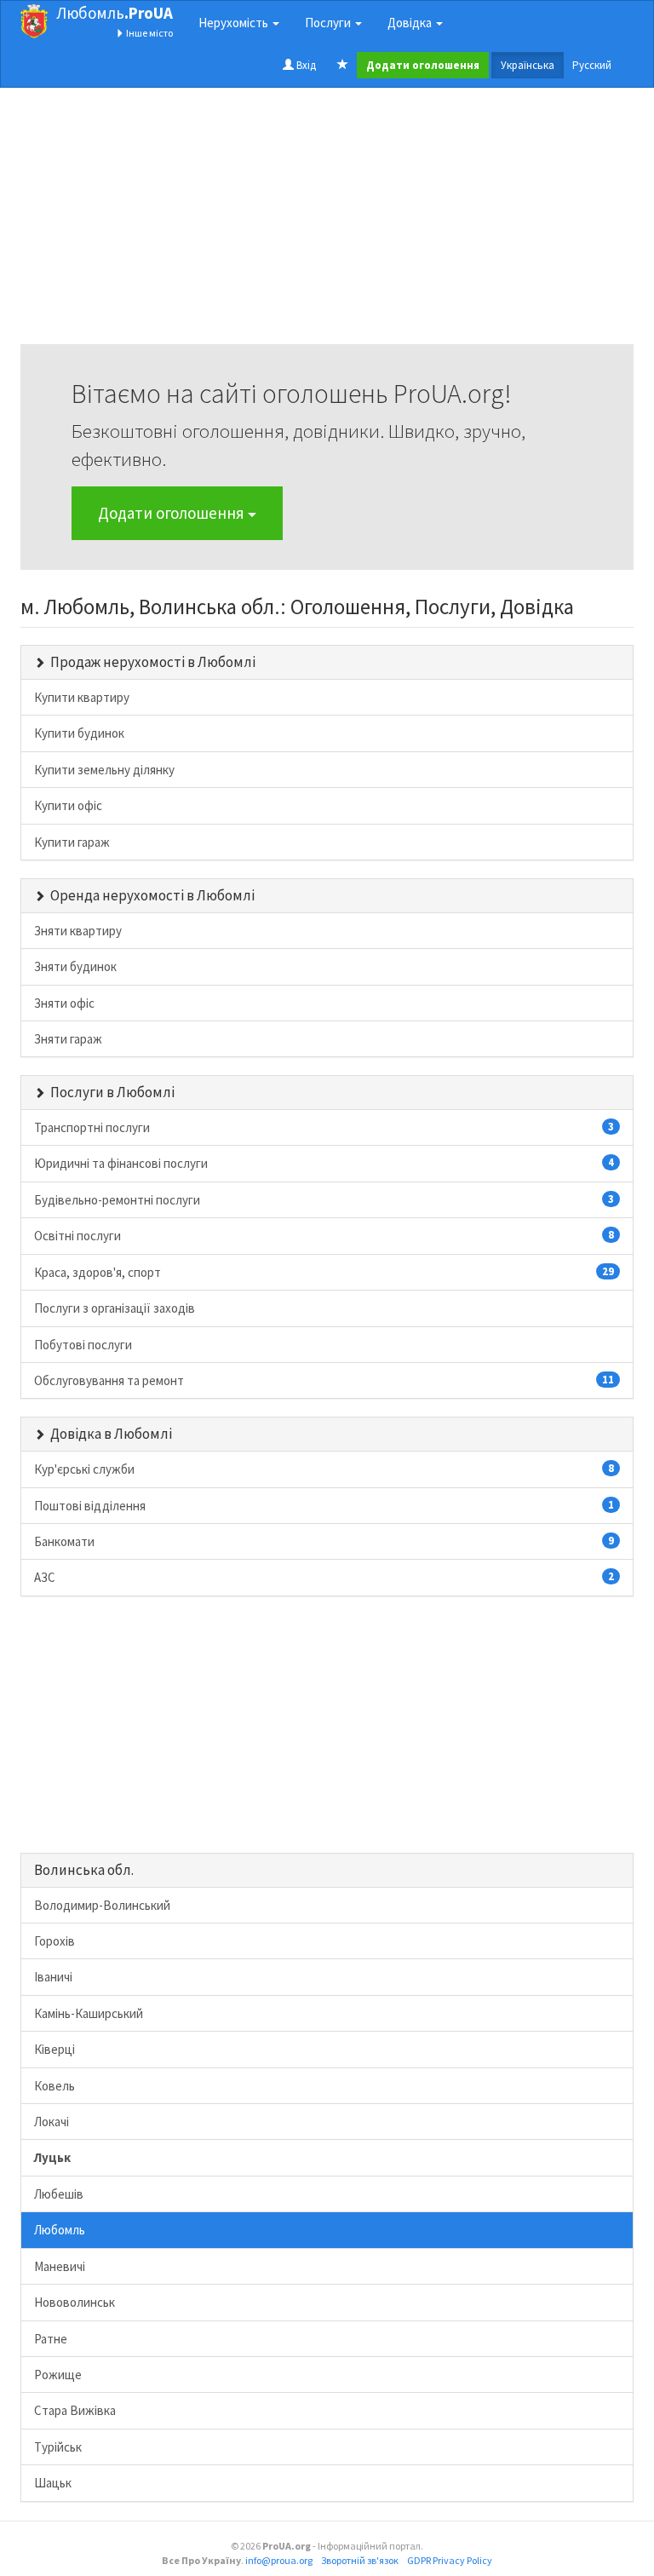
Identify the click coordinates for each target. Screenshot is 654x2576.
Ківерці (54, 2049)
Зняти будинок (75, 966)
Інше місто (149, 33)
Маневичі (60, 2266)
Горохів (54, 1941)
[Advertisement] (327, 225)
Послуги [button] (329, 23)
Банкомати (324, 1541)
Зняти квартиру (78, 931)
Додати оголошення (173, 513)
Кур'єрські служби (324, 1469)
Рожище (58, 2375)
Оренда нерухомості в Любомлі (152, 895)
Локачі (52, 2122)
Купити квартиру (82, 697)
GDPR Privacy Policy (450, 2560)
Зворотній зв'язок (360, 2560)
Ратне (51, 2339)
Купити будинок (79, 733)
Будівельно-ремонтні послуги (324, 1200)
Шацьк (53, 2483)
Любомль (115, 13)
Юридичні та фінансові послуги (324, 1163)
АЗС (324, 1577)
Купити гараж (72, 842)
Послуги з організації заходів (115, 1308)
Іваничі (53, 1977)
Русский (592, 65)
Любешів (59, 2194)
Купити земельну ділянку (104, 770)
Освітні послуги (324, 1236)
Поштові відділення (324, 1506)
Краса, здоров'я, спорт (324, 1272)
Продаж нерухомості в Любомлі (153, 662)
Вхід (305, 65)
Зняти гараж (68, 1039)
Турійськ (58, 2447)
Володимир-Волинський (102, 1905)
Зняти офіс (64, 1003)
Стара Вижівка (75, 2410)
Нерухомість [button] (235, 23)
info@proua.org (279, 2560)
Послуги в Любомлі (112, 1092)
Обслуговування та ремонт (324, 1380)
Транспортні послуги (324, 1127)
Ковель (54, 2086)
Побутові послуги (83, 1345)
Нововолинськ (75, 2302)
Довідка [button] (411, 23)
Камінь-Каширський (89, 2013)
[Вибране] (343, 66)
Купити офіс (68, 805)
